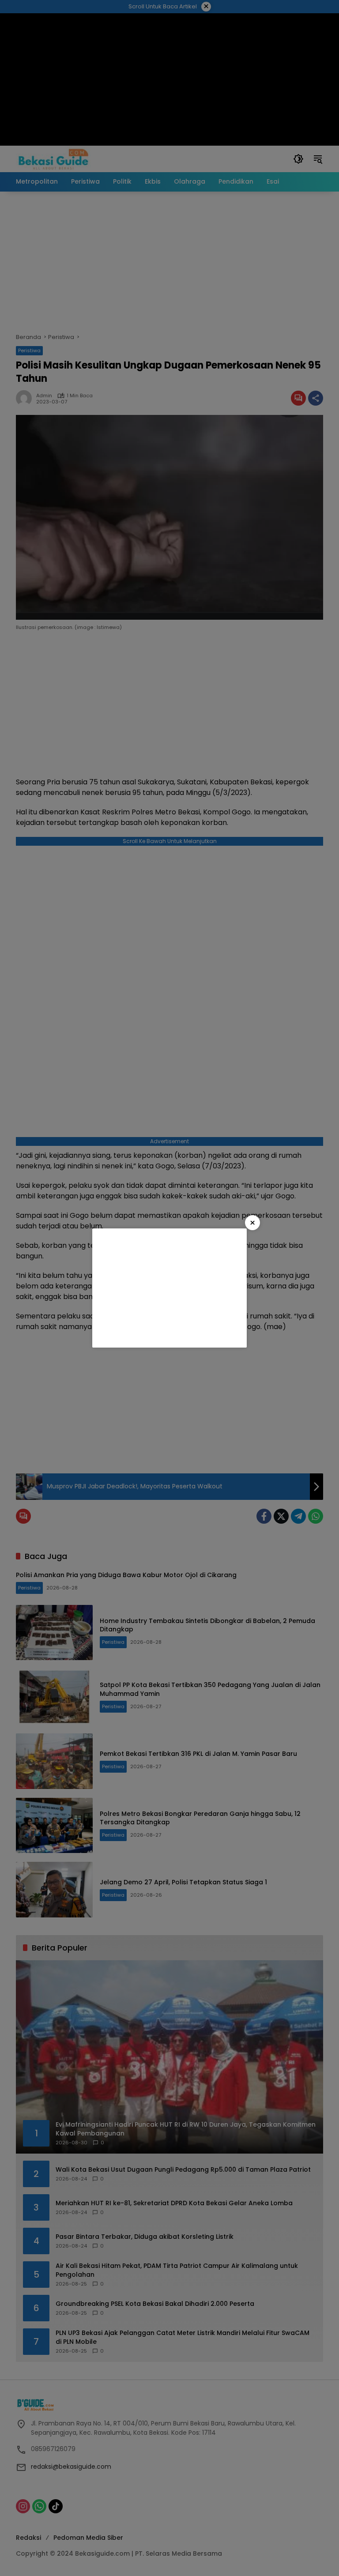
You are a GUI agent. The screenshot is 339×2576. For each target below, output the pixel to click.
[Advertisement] (169, 1288)
